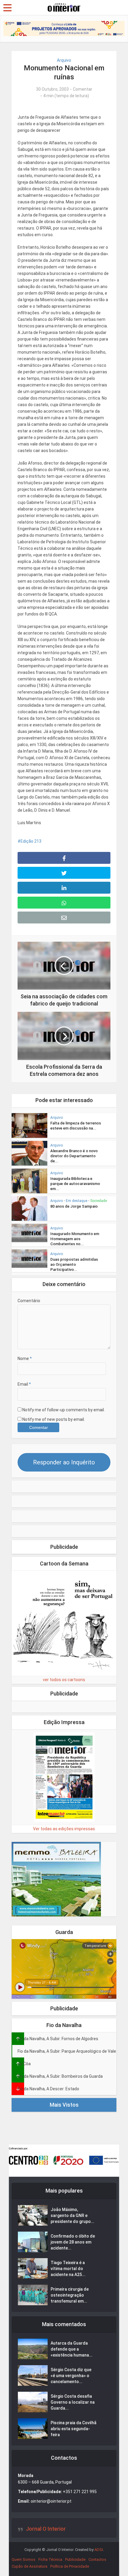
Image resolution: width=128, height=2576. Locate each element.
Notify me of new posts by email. (54, 1419)
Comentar (83, 89)
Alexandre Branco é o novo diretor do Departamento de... (74, 1156)
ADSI (99, 2550)
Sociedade (99, 1201)
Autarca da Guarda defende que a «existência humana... (72, 2349)
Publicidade (75, 2559)
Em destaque (77, 1201)
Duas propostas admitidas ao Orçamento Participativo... (74, 1264)
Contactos (97, 2559)
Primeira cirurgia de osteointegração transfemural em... (70, 2295)
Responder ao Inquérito (64, 1462)
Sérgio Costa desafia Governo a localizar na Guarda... (73, 2402)
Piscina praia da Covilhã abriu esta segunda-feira (74, 2429)
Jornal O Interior (46, 2529)
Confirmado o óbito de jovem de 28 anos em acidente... (73, 2242)
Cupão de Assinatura (29, 2566)
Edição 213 (31, 841)
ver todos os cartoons (64, 1680)
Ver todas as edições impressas (64, 1829)
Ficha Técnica (50, 2559)
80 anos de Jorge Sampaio (74, 1206)
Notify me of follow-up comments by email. (64, 1410)
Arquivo (64, 60)
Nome (25, 1359)
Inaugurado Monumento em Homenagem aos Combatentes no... (75, 1239)
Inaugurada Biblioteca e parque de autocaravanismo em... (75, 1184)
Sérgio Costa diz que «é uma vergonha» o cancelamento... (71, 2376)
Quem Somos (24, 2559)
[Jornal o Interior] (64, 7)
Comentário (29, 1301)
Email (24, 1384)
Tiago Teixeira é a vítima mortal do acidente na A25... (68, 2269)
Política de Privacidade (70, 2566)
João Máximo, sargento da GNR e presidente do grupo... (72, 2215)
